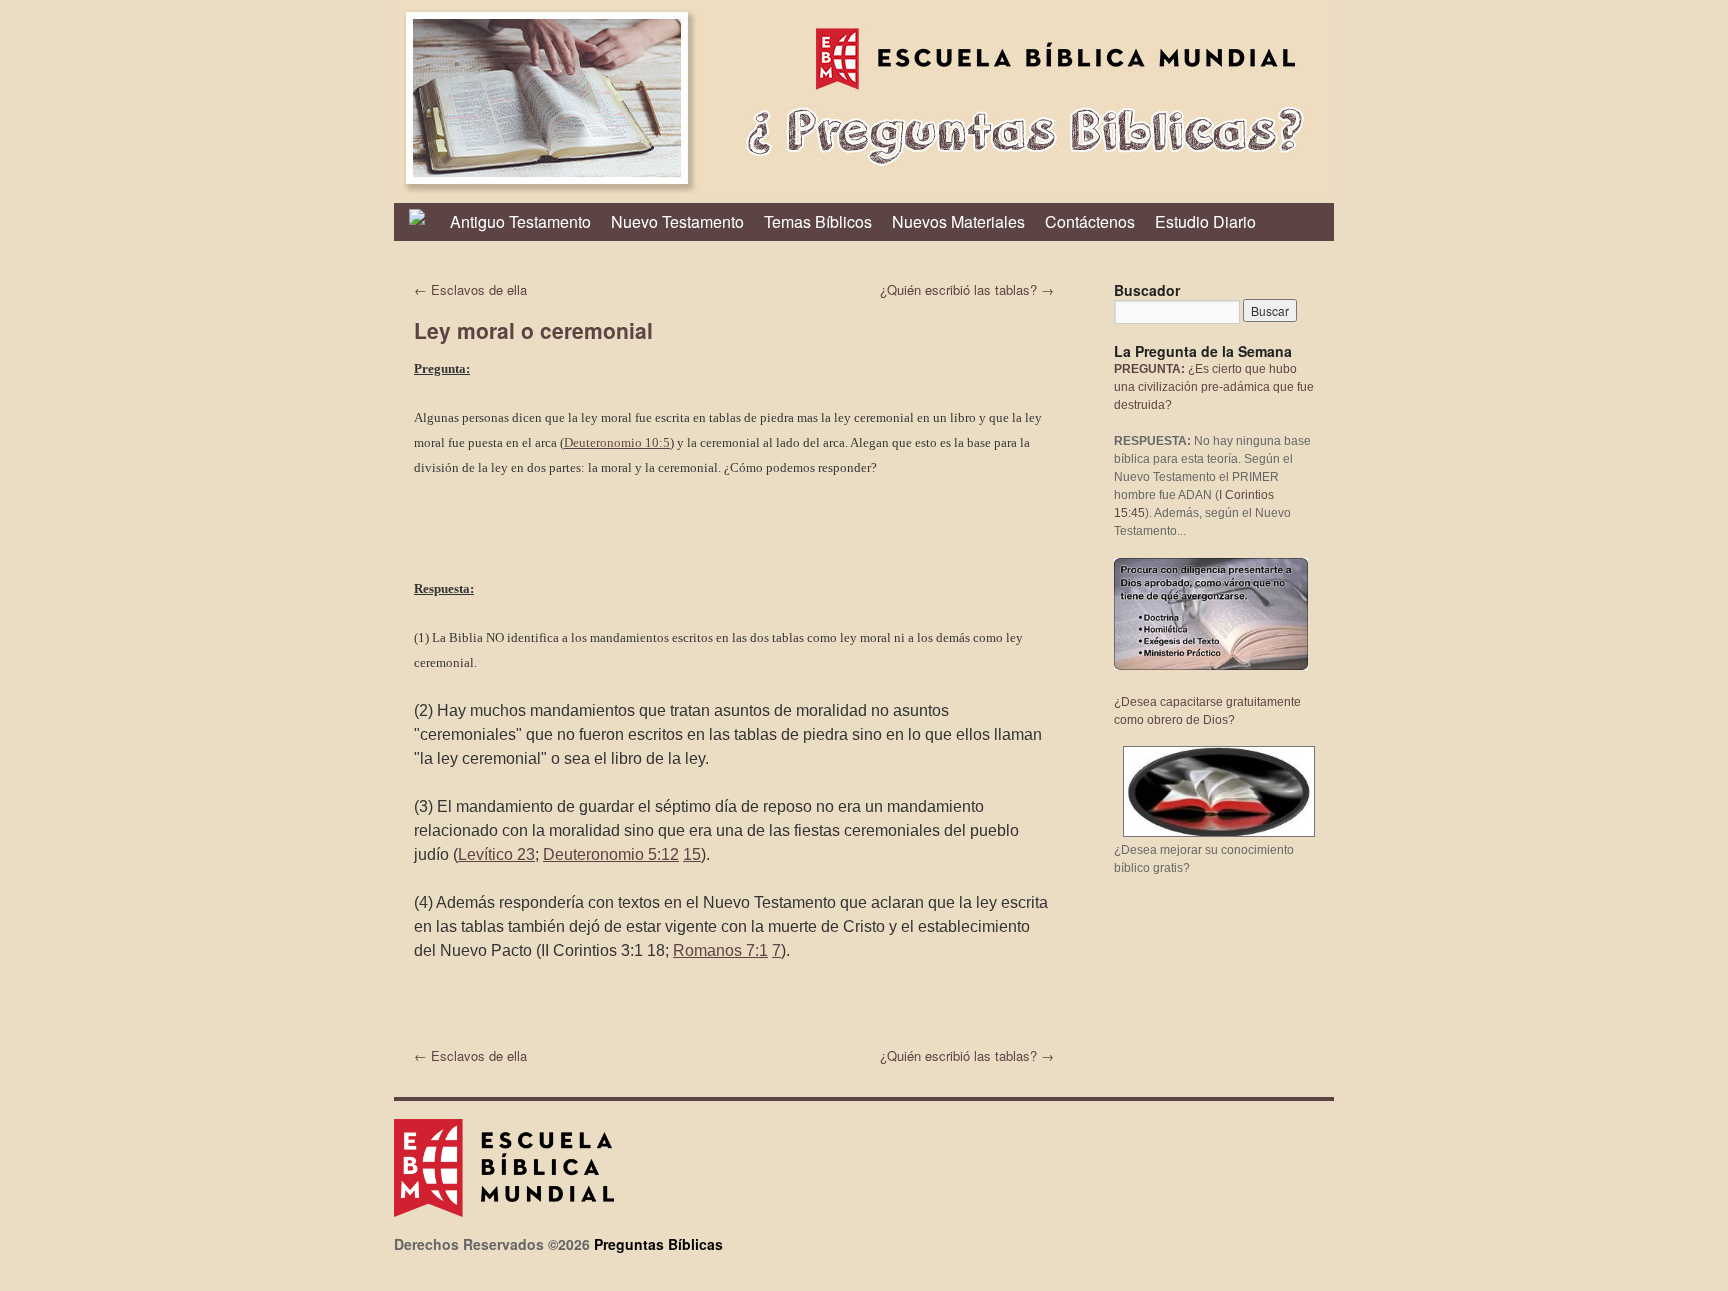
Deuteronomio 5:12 (611, 854)
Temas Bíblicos (818, 221)
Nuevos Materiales (958, 221)
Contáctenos (1090, 221)
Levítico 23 (496, 854)
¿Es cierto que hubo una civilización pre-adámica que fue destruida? (1214, 387)
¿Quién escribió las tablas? (967, 289)
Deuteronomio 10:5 (617, 442)
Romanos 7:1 (720, 950)
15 (692, 854)
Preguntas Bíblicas (658, 1244)
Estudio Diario (1205, 221)
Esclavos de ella (470, 289)
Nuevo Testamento (677, 221)
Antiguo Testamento (520, 221)
